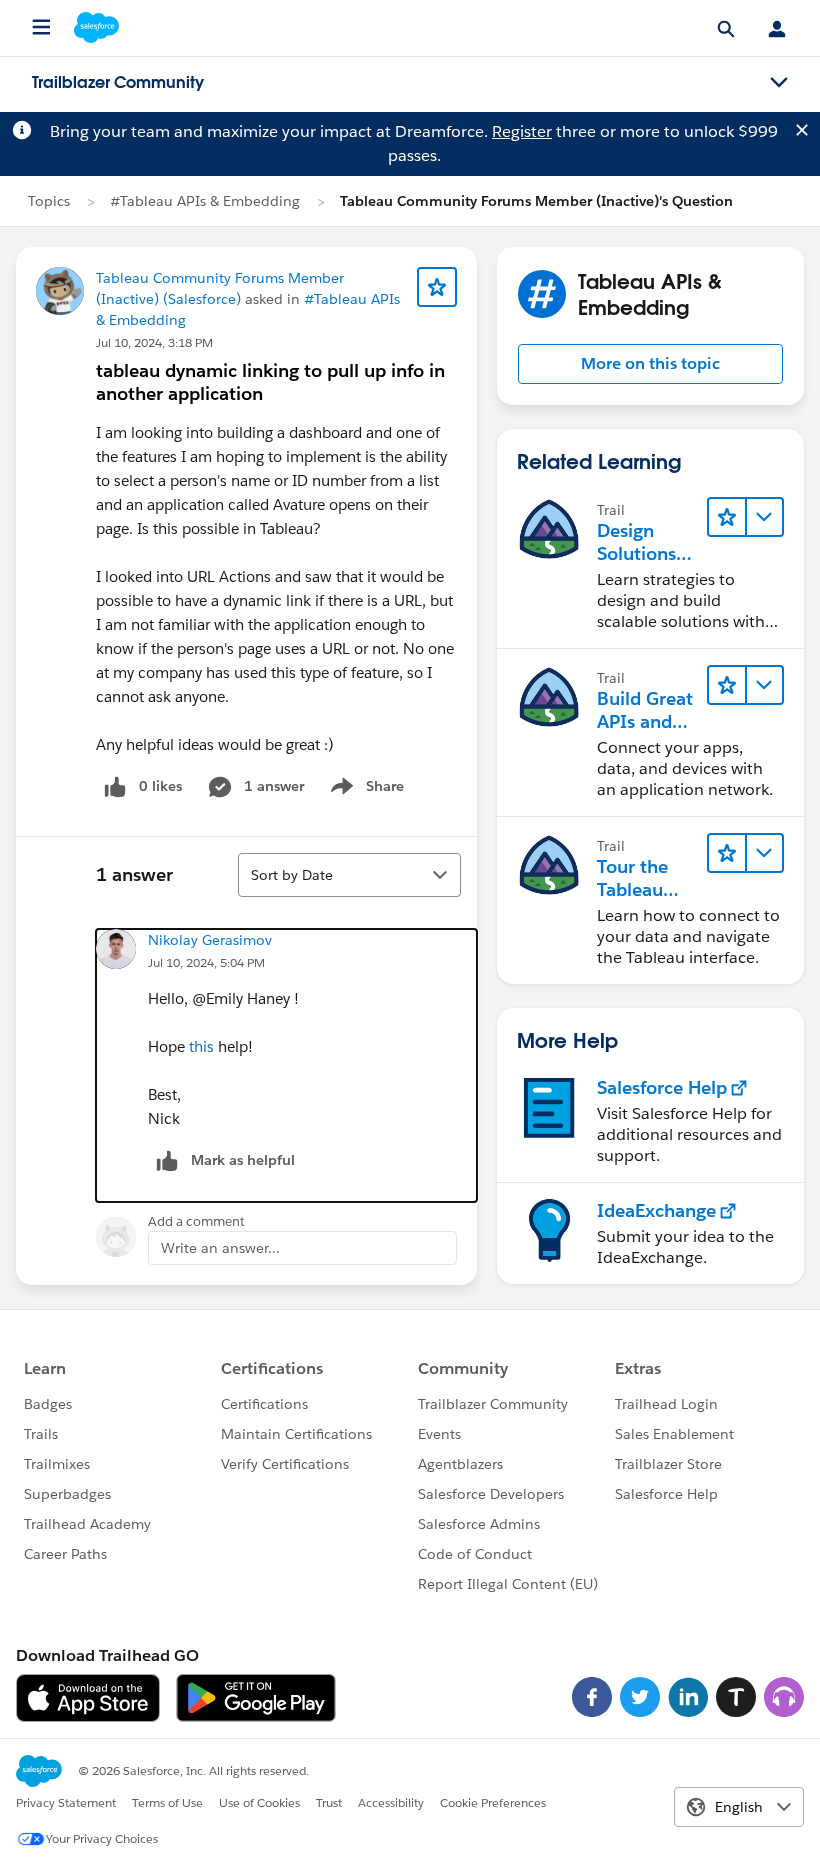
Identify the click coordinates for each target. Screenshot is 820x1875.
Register (522, 131)
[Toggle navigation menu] (779, 83)
